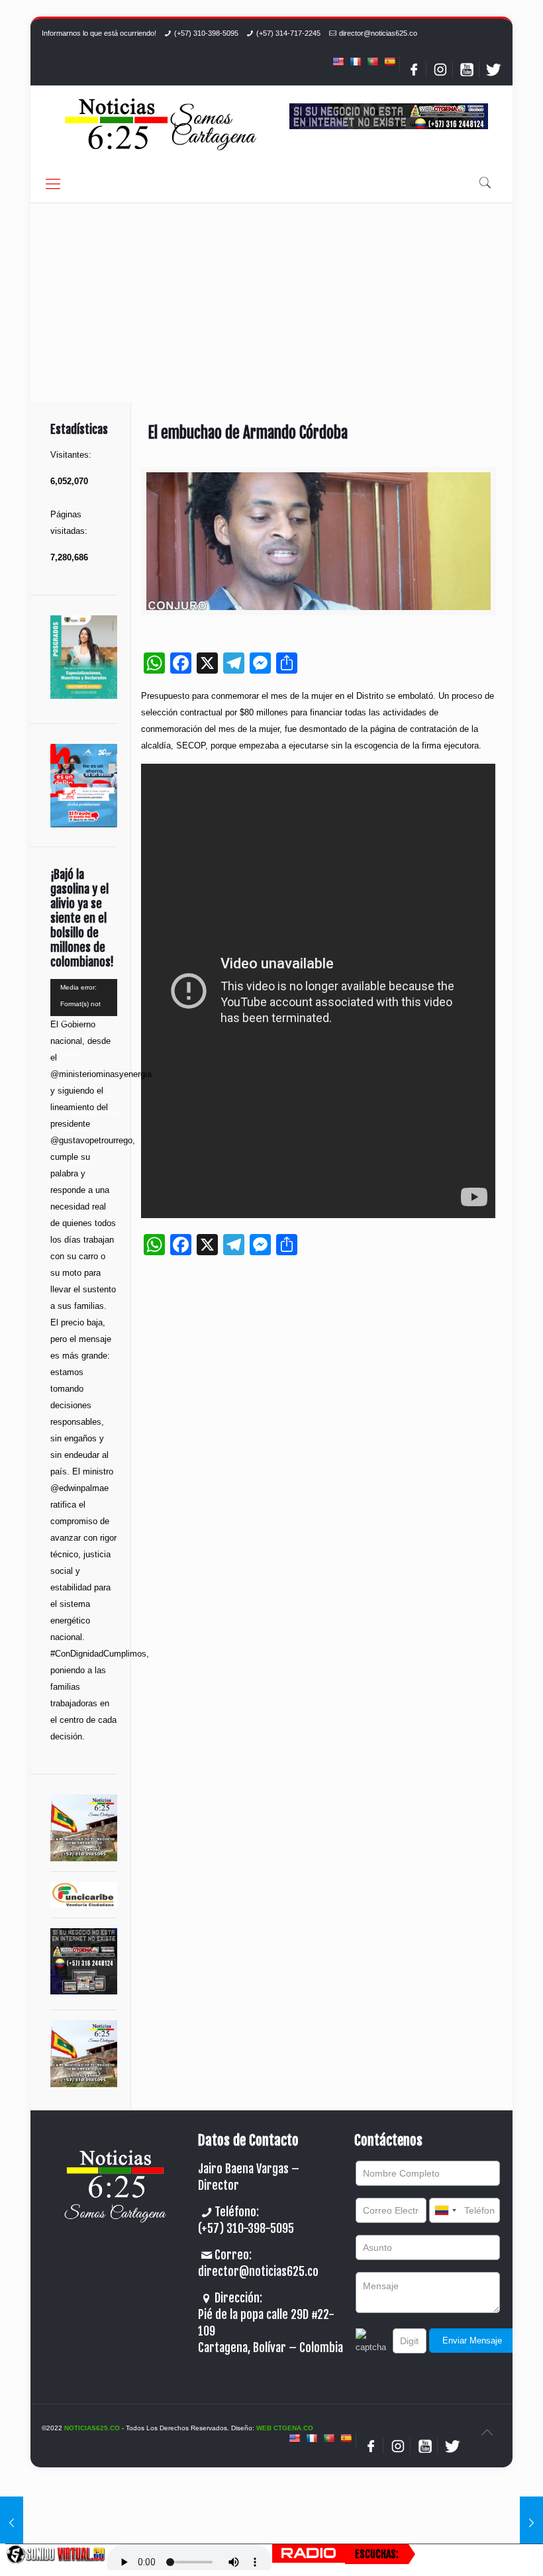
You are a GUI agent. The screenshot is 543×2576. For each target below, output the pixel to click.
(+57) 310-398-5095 (206, 33)
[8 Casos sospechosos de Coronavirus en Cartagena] (12, 2523)
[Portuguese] (372, 62)
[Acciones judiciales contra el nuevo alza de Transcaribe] (531, 2523)
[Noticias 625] (161, 126)
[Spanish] (389, 62)
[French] (355, 62)
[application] (84, 998)
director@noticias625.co (378, 33)
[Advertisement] (271, 303)
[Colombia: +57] (445, 2210)
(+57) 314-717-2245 (288, 33)
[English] (338, 62)
